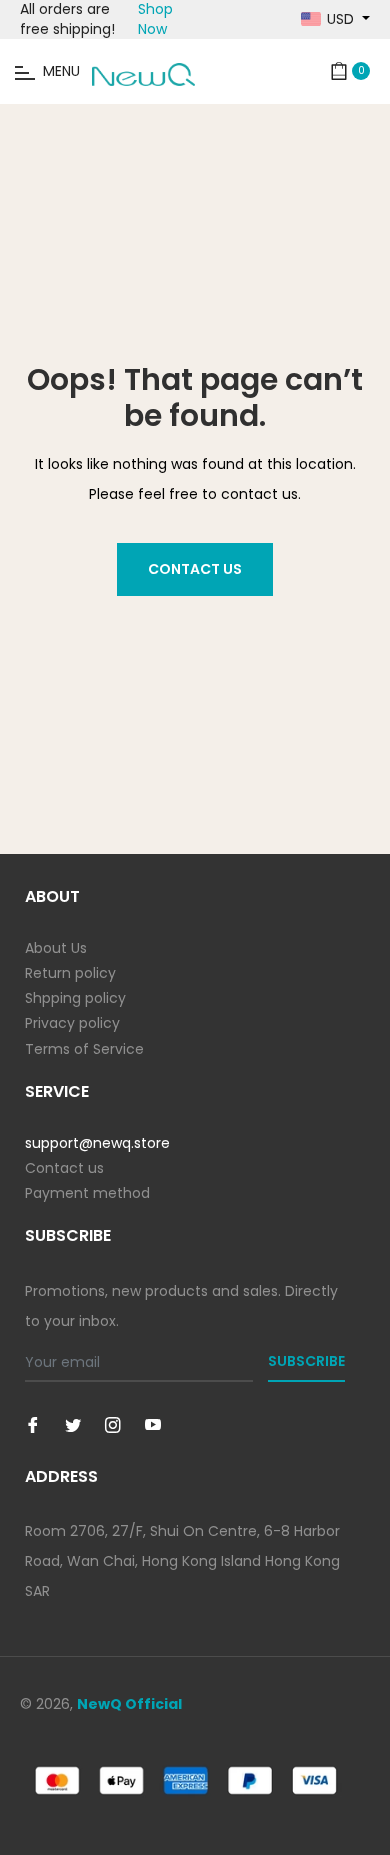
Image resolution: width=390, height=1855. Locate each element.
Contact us (64, 1168)
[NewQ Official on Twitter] (73, 1424)
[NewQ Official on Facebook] (33, 1424)
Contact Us (195, 569)
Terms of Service (84, 1049)
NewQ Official (129, 1704)
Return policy (70, 973)
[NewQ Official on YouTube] (153, 1424)
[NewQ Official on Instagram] (113, 1424)
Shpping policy (75, 998)
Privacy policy (72, 1023)
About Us (56, 948)
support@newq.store (97, 1143)
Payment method (87, 1193)
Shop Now (155, 19)
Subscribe (306, 1361)
